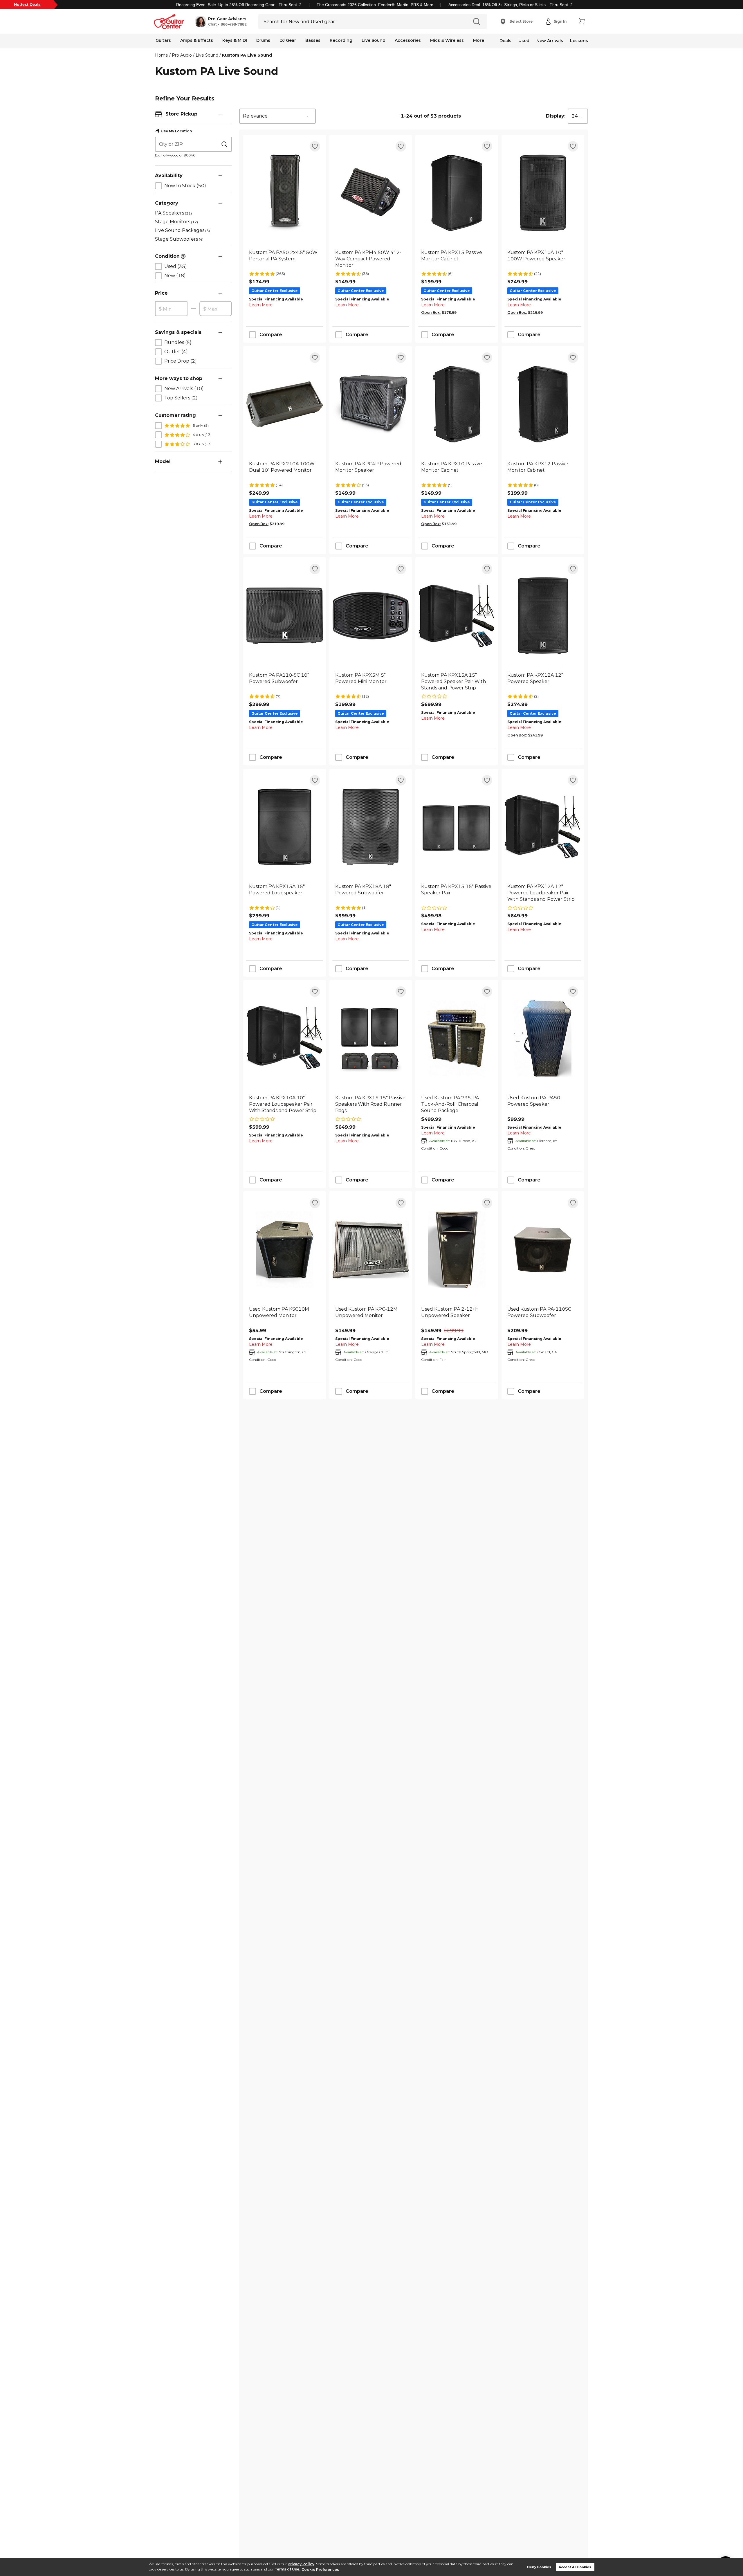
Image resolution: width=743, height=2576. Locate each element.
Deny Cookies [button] (539, 2567)
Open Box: (431, 312)
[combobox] (277, 116)
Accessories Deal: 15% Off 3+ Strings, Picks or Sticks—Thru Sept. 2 (511, 5)
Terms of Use (287, 2569)
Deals (505, 41)
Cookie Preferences (320, 2569)
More (479, 40)
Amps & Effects (197, 40)
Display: (556, 116)
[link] (285, 259)
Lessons (579, 41)
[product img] (285, 193)
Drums (263, 40)
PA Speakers (173, 213)
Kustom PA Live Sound (247, 55)
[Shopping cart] (582, 21)
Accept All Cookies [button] (575, 2567)
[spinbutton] (171, 309)
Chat (212, 24)
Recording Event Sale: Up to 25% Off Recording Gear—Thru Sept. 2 (239, 5)
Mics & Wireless (447, 40)
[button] (221, 21)
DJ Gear (288, 40)
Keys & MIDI (235, 40)
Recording (341, 40)
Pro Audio (182, 55)
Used (524, 41)
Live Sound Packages (182, 230)
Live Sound (374, 40)
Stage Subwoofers (179, 239)
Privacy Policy (301, 2564)
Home (162, 55)
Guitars (163, 40)
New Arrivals (550, 41)
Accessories (408, 40)
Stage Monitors (176, 222)
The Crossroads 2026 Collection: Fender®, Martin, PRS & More (375, 5)
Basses (313, 40)
